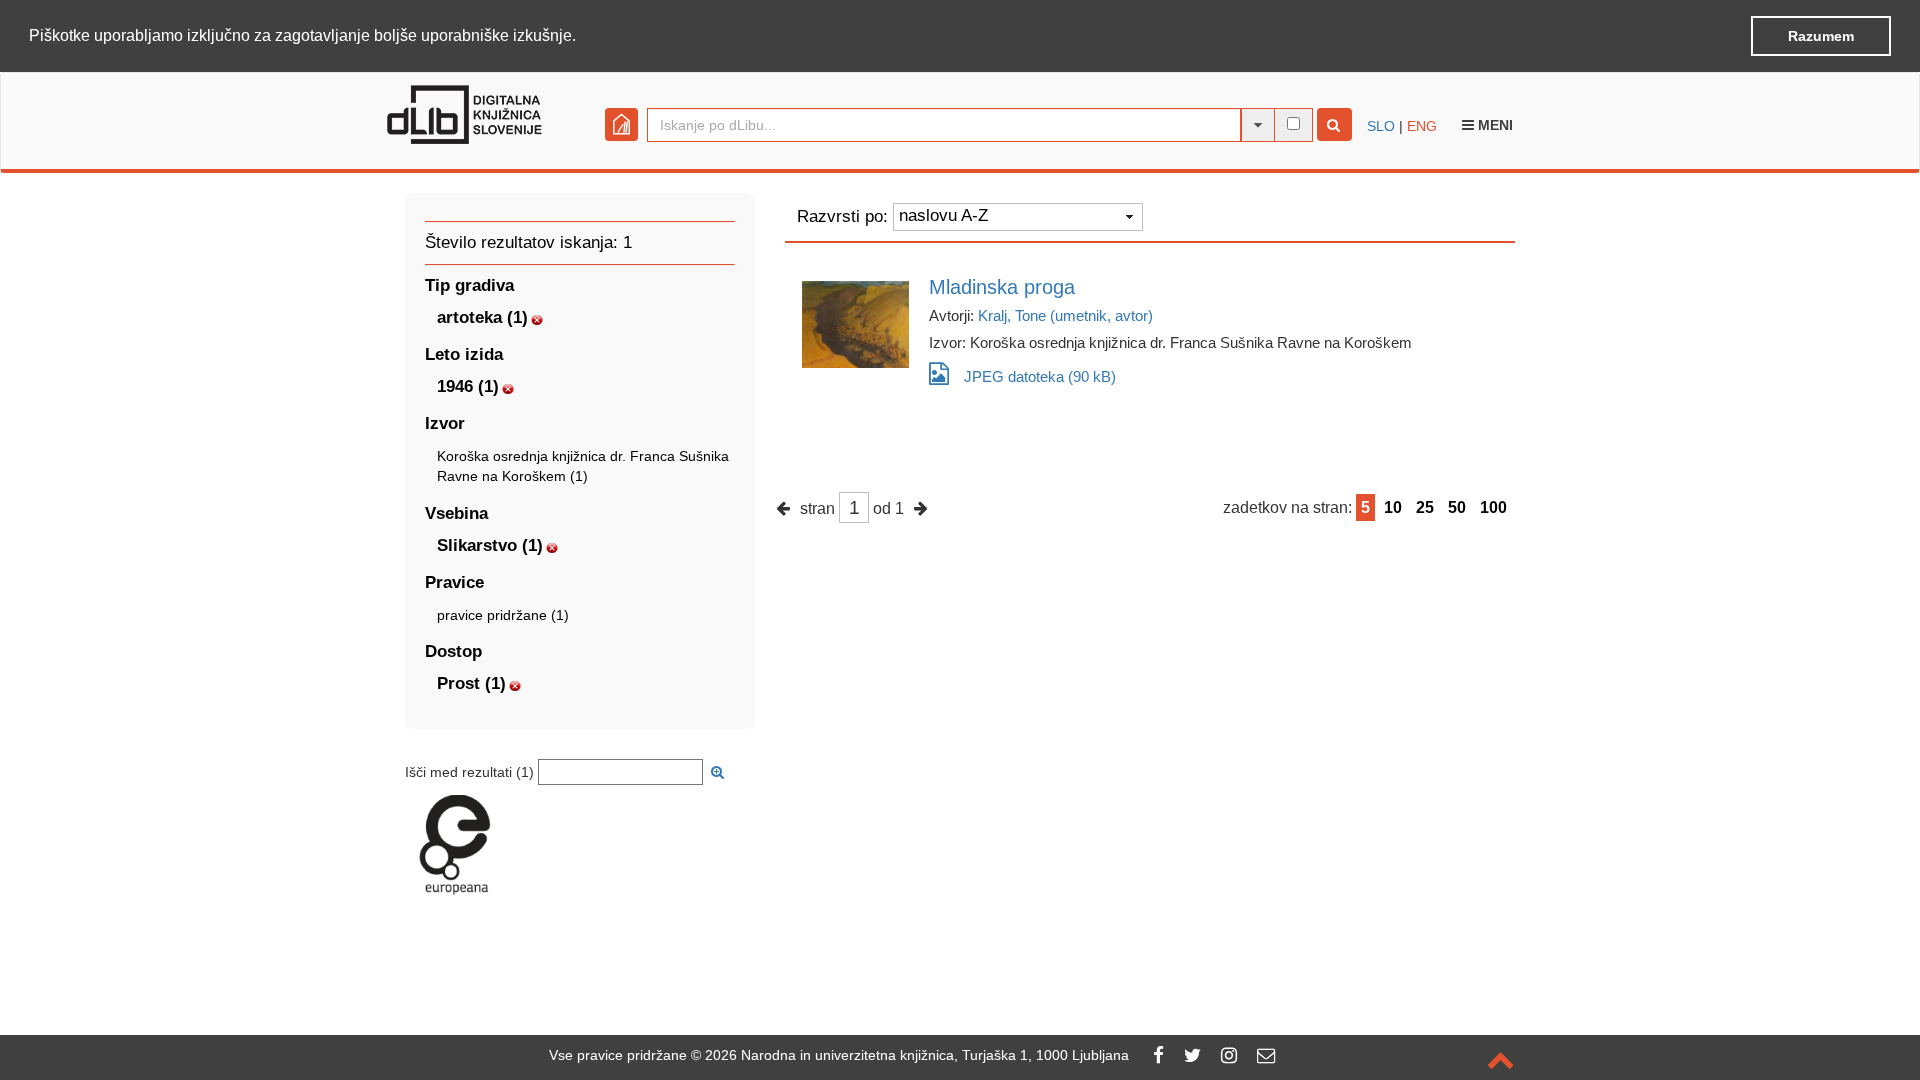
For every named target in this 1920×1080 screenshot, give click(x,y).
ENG (1422, 126)
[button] (583, 37)
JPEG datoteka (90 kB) (1040, 376)
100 (1493, 507)
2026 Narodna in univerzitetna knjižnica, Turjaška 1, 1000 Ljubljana (917, 1055)
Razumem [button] (1821, 36)
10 (1393, 507)
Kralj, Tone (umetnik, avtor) (1065, 315)
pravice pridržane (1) (503, 615)
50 (1457, 507)
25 (1425, 507)
